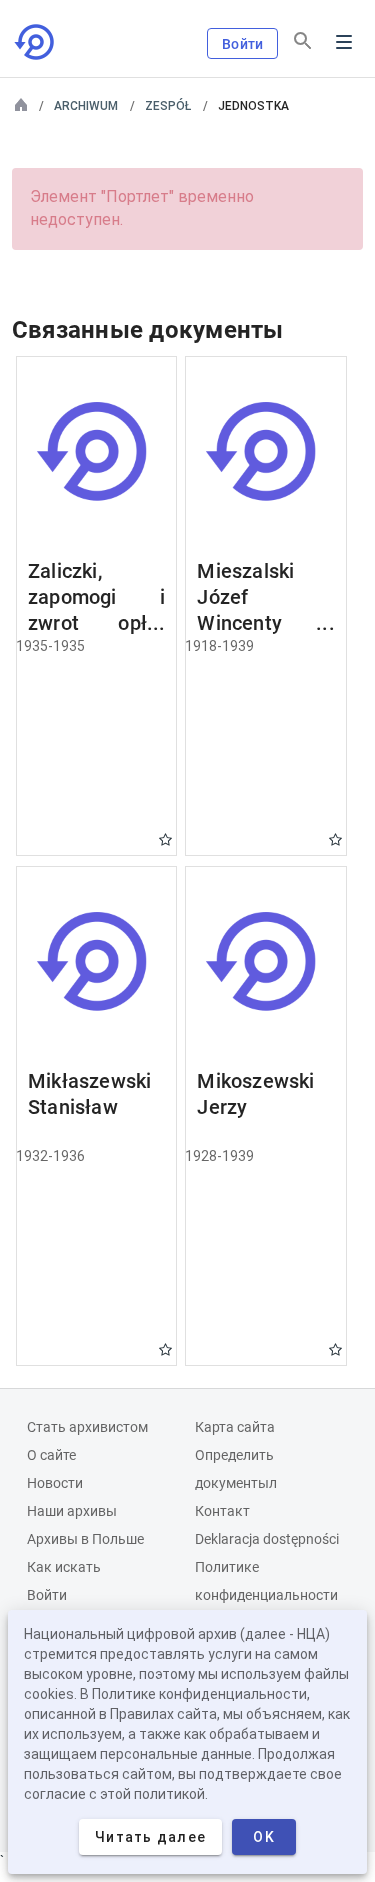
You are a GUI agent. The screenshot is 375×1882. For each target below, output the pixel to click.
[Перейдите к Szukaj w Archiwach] (36, 42)
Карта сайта (235, 1427)
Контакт (222, 1511)
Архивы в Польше (85, 1539)
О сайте (51, 1455)
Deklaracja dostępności (267, 1539)
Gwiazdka (165, 839)
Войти (242, 44)
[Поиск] (303, 41)
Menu (344, 42)
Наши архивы (72, 1511)
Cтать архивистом (87, 1427)
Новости (55, 1483)
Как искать (64, 1567)
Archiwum (86, 106)
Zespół (168, 106)
